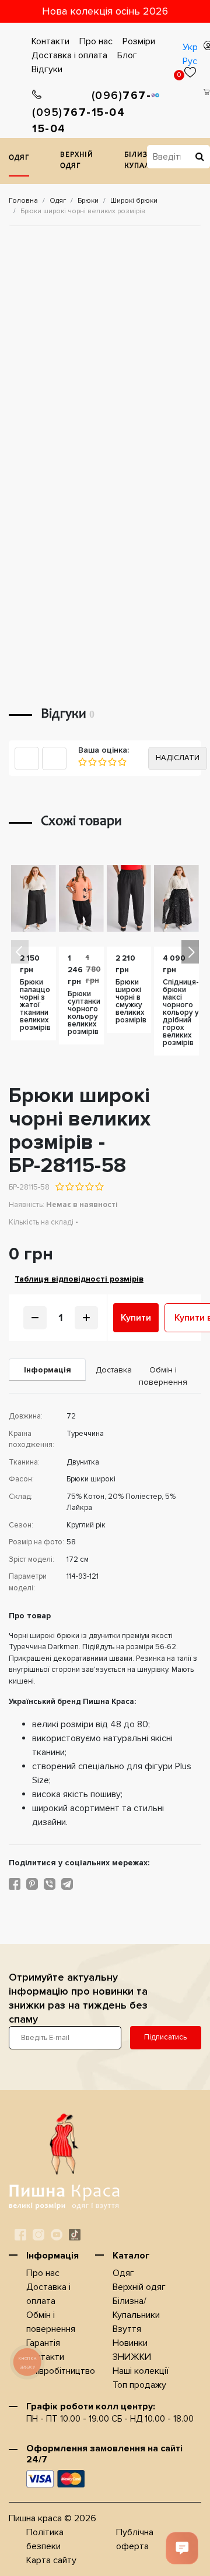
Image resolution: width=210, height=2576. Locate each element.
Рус (190, 61)
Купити (136, 1318)
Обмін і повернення (51, 2322)
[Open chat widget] (182, 2548)
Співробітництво (61, 2371)
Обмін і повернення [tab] (163, 1376)
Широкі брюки (134, 201)
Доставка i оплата (69, 55)
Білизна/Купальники (136, 2308)
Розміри (139, 41)
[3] (102, 762)
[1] (83, 762)
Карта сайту (51, 2560)
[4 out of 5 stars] (89, 1187)
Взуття (127, 2329)
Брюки (88, 201)
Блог (127, 55)
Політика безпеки (45, 2539)
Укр (190, 47)
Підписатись (165, 2037)
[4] (112, 762)
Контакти (50, 41)
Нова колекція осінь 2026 (105, 11)
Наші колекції (141, 2371)
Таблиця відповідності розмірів (79, 1279)
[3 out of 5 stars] (79, 1187)
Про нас (96, 41)
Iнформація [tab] (48, 1370)
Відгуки (47, 69)
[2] (92, 762)
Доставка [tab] (110, 1370)
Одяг (19, 158)
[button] (190, 952)
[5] (122, 762)
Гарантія (43, 2343)
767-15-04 (62, 121)
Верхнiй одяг (77, 161)
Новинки (130, 2343)
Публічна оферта (135, 2539)
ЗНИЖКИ (132, 2357)
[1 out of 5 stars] (60, 1187)
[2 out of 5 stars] (69, 1187)
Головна (23, 201)
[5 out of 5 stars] (99, 1187)
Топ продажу (139, 2385)
